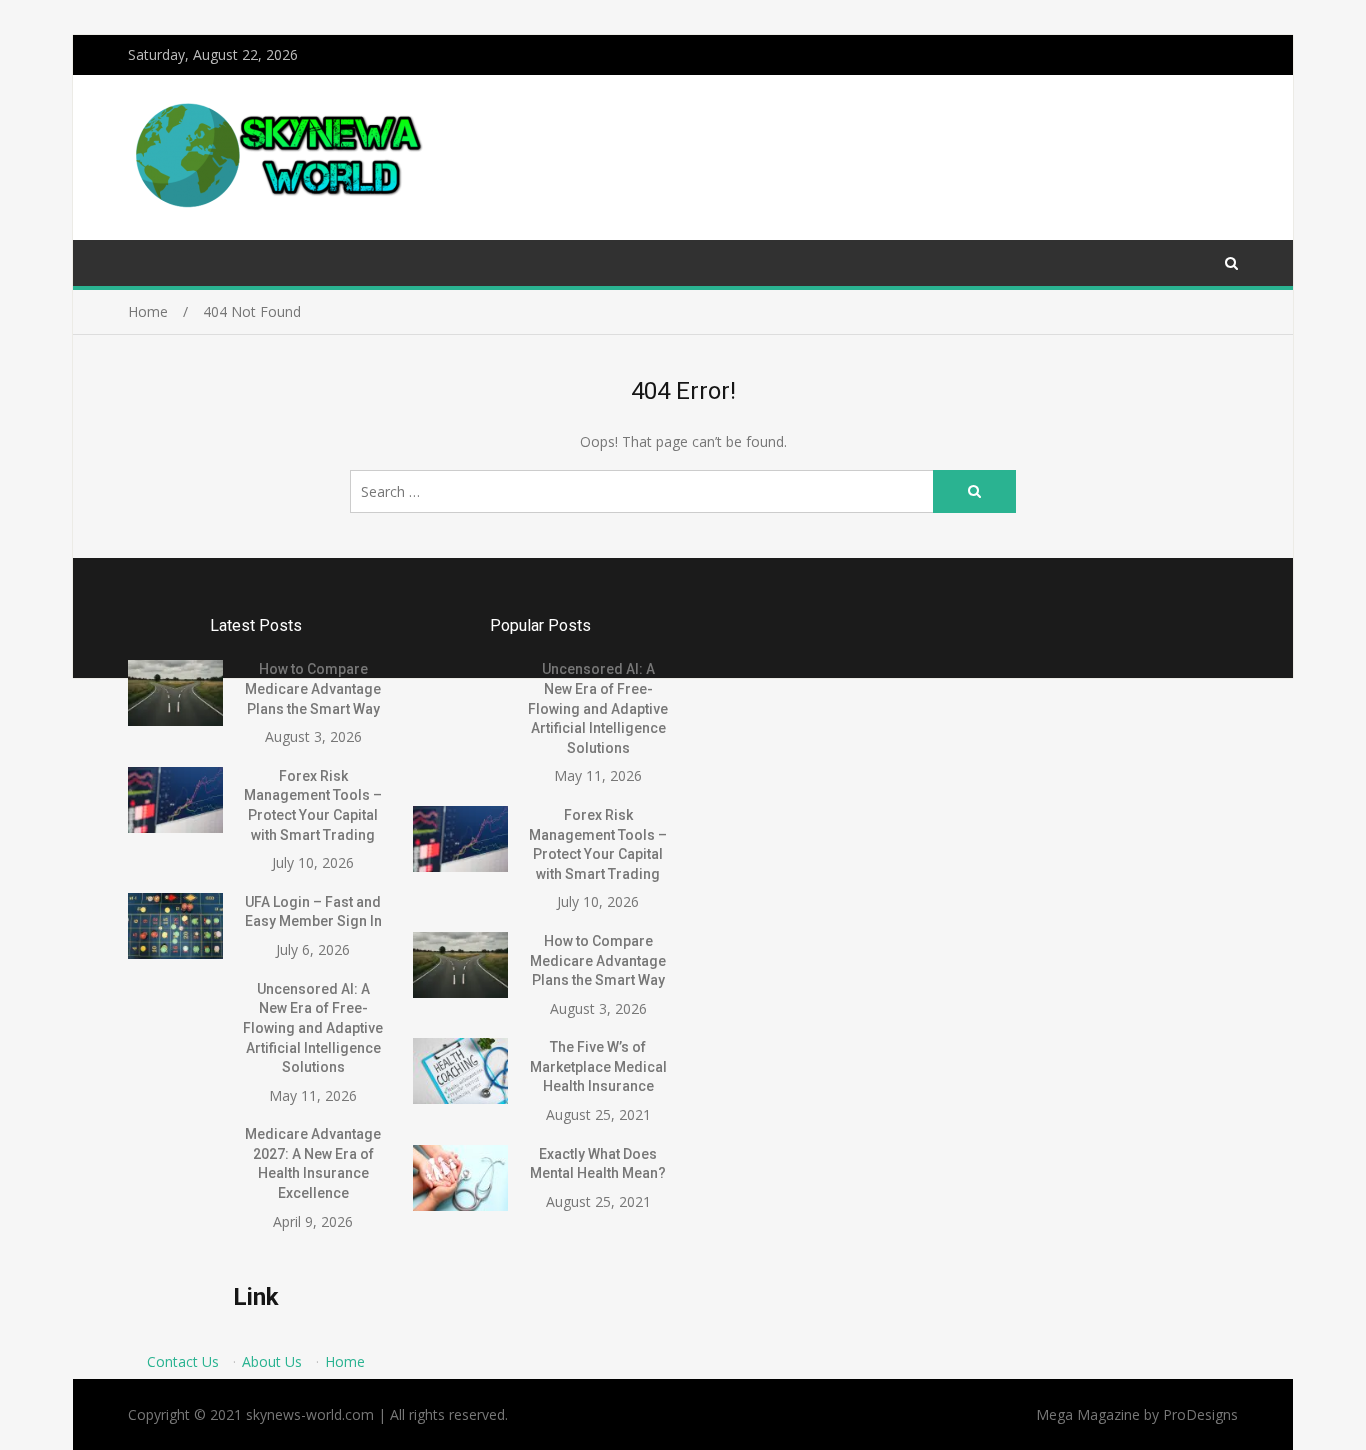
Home (345, 1361)
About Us (272, 1361)
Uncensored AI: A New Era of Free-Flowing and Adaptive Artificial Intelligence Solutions (313, 1028)
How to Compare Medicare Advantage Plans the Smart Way (313, 688)
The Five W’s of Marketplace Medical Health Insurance (598, 1066)
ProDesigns (1200, 1414)
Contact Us (183, 1361)
